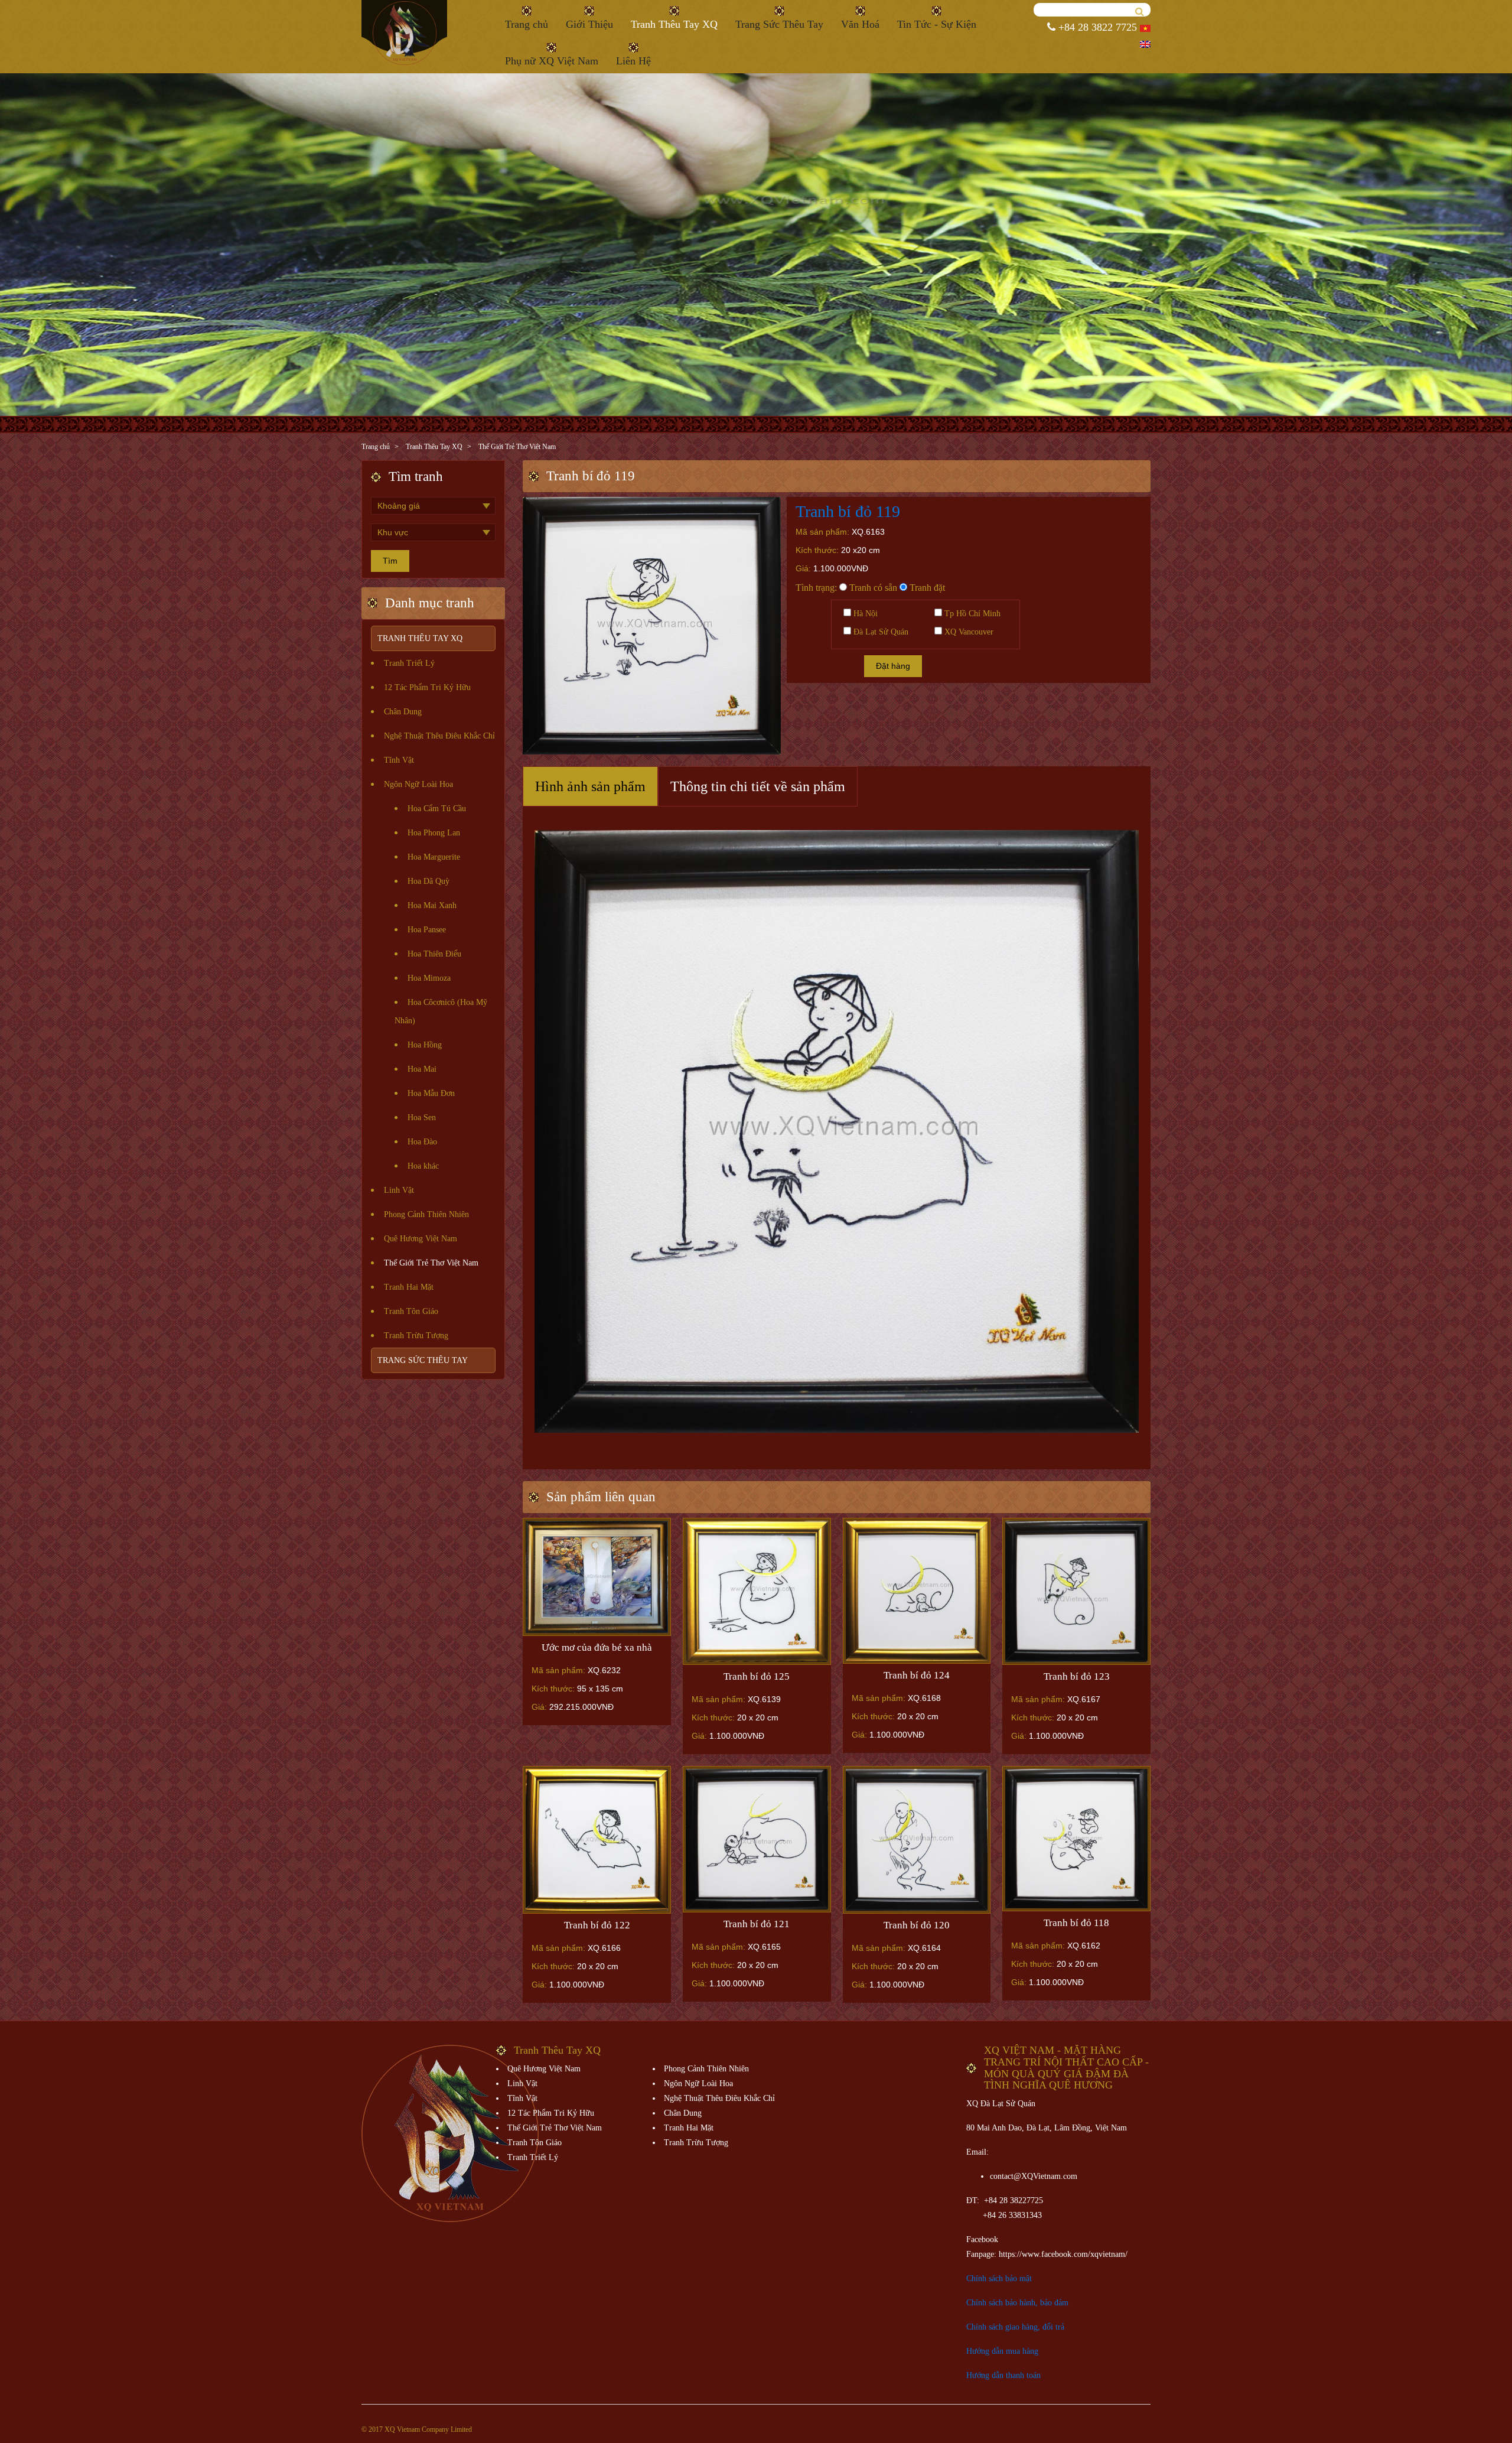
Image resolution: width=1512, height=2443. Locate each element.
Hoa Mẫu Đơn (431, 1093)
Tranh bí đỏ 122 (597, 1925)
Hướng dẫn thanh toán (1003, 2375)
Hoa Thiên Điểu (434, 954)
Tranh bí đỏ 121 (757, 1924)
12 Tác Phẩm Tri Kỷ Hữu (427, 687)
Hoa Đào (422, 1142)
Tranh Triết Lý (409, 663)
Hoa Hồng (425, 1045)
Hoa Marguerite (434, 857)
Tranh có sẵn (872, 588)
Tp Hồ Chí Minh (971, 614)
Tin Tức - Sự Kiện (937, 24)
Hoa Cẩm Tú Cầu (437, 809)
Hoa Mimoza (429, 978)
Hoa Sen (422, 1118)
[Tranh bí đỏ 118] (1076, 1839)
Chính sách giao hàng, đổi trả (1015, 2327)
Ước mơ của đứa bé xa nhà (597, 1647)
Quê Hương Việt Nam (421, 1239)
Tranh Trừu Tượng (416, 1336)
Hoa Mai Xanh (432, 905)
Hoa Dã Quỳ (428, 881)
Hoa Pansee (427, 930)
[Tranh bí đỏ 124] (917, 1591)
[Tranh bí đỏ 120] (917, 1840)
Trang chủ (527, 24)
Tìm (390, 561)
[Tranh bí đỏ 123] (1076, 1591)
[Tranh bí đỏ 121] (757, 1839)
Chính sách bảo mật (999, 2278)
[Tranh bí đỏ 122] (597, 1840)
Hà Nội (864, 614)
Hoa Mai (422, 1069)
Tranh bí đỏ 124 (917, 1675)
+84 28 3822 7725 (1096, 27)
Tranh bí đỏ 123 (1077, 1676)
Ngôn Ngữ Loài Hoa (418, 784)
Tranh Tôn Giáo (411, 1311)
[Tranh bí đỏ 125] (757, 1591)
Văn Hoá (860, 24)
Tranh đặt (926, 588)
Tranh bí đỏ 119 (848, 511)
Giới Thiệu (589, 24)
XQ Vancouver (968, 632)
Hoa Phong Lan (434, 833)
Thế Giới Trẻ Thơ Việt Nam (517, 447)
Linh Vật (399, 1190)
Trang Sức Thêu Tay (779, 24)
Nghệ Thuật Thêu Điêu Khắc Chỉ (439, 736)
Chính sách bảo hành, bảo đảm (1017, 2303)
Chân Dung (403, 712)
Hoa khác (423, 1166)
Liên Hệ (633, 61)
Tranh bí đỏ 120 (917, 1925)
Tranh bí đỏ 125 (757, 1676)
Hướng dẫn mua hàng (1002, 2351)
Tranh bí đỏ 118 (1076, 1923)
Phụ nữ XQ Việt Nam (552, 61)
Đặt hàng (893, 666)
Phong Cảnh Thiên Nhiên (426, 1214)
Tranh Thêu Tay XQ (674, 24)
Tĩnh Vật (399, 760)
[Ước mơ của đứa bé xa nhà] (597, 1577)
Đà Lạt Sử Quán (880, 632)
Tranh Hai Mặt (409, 1287)
